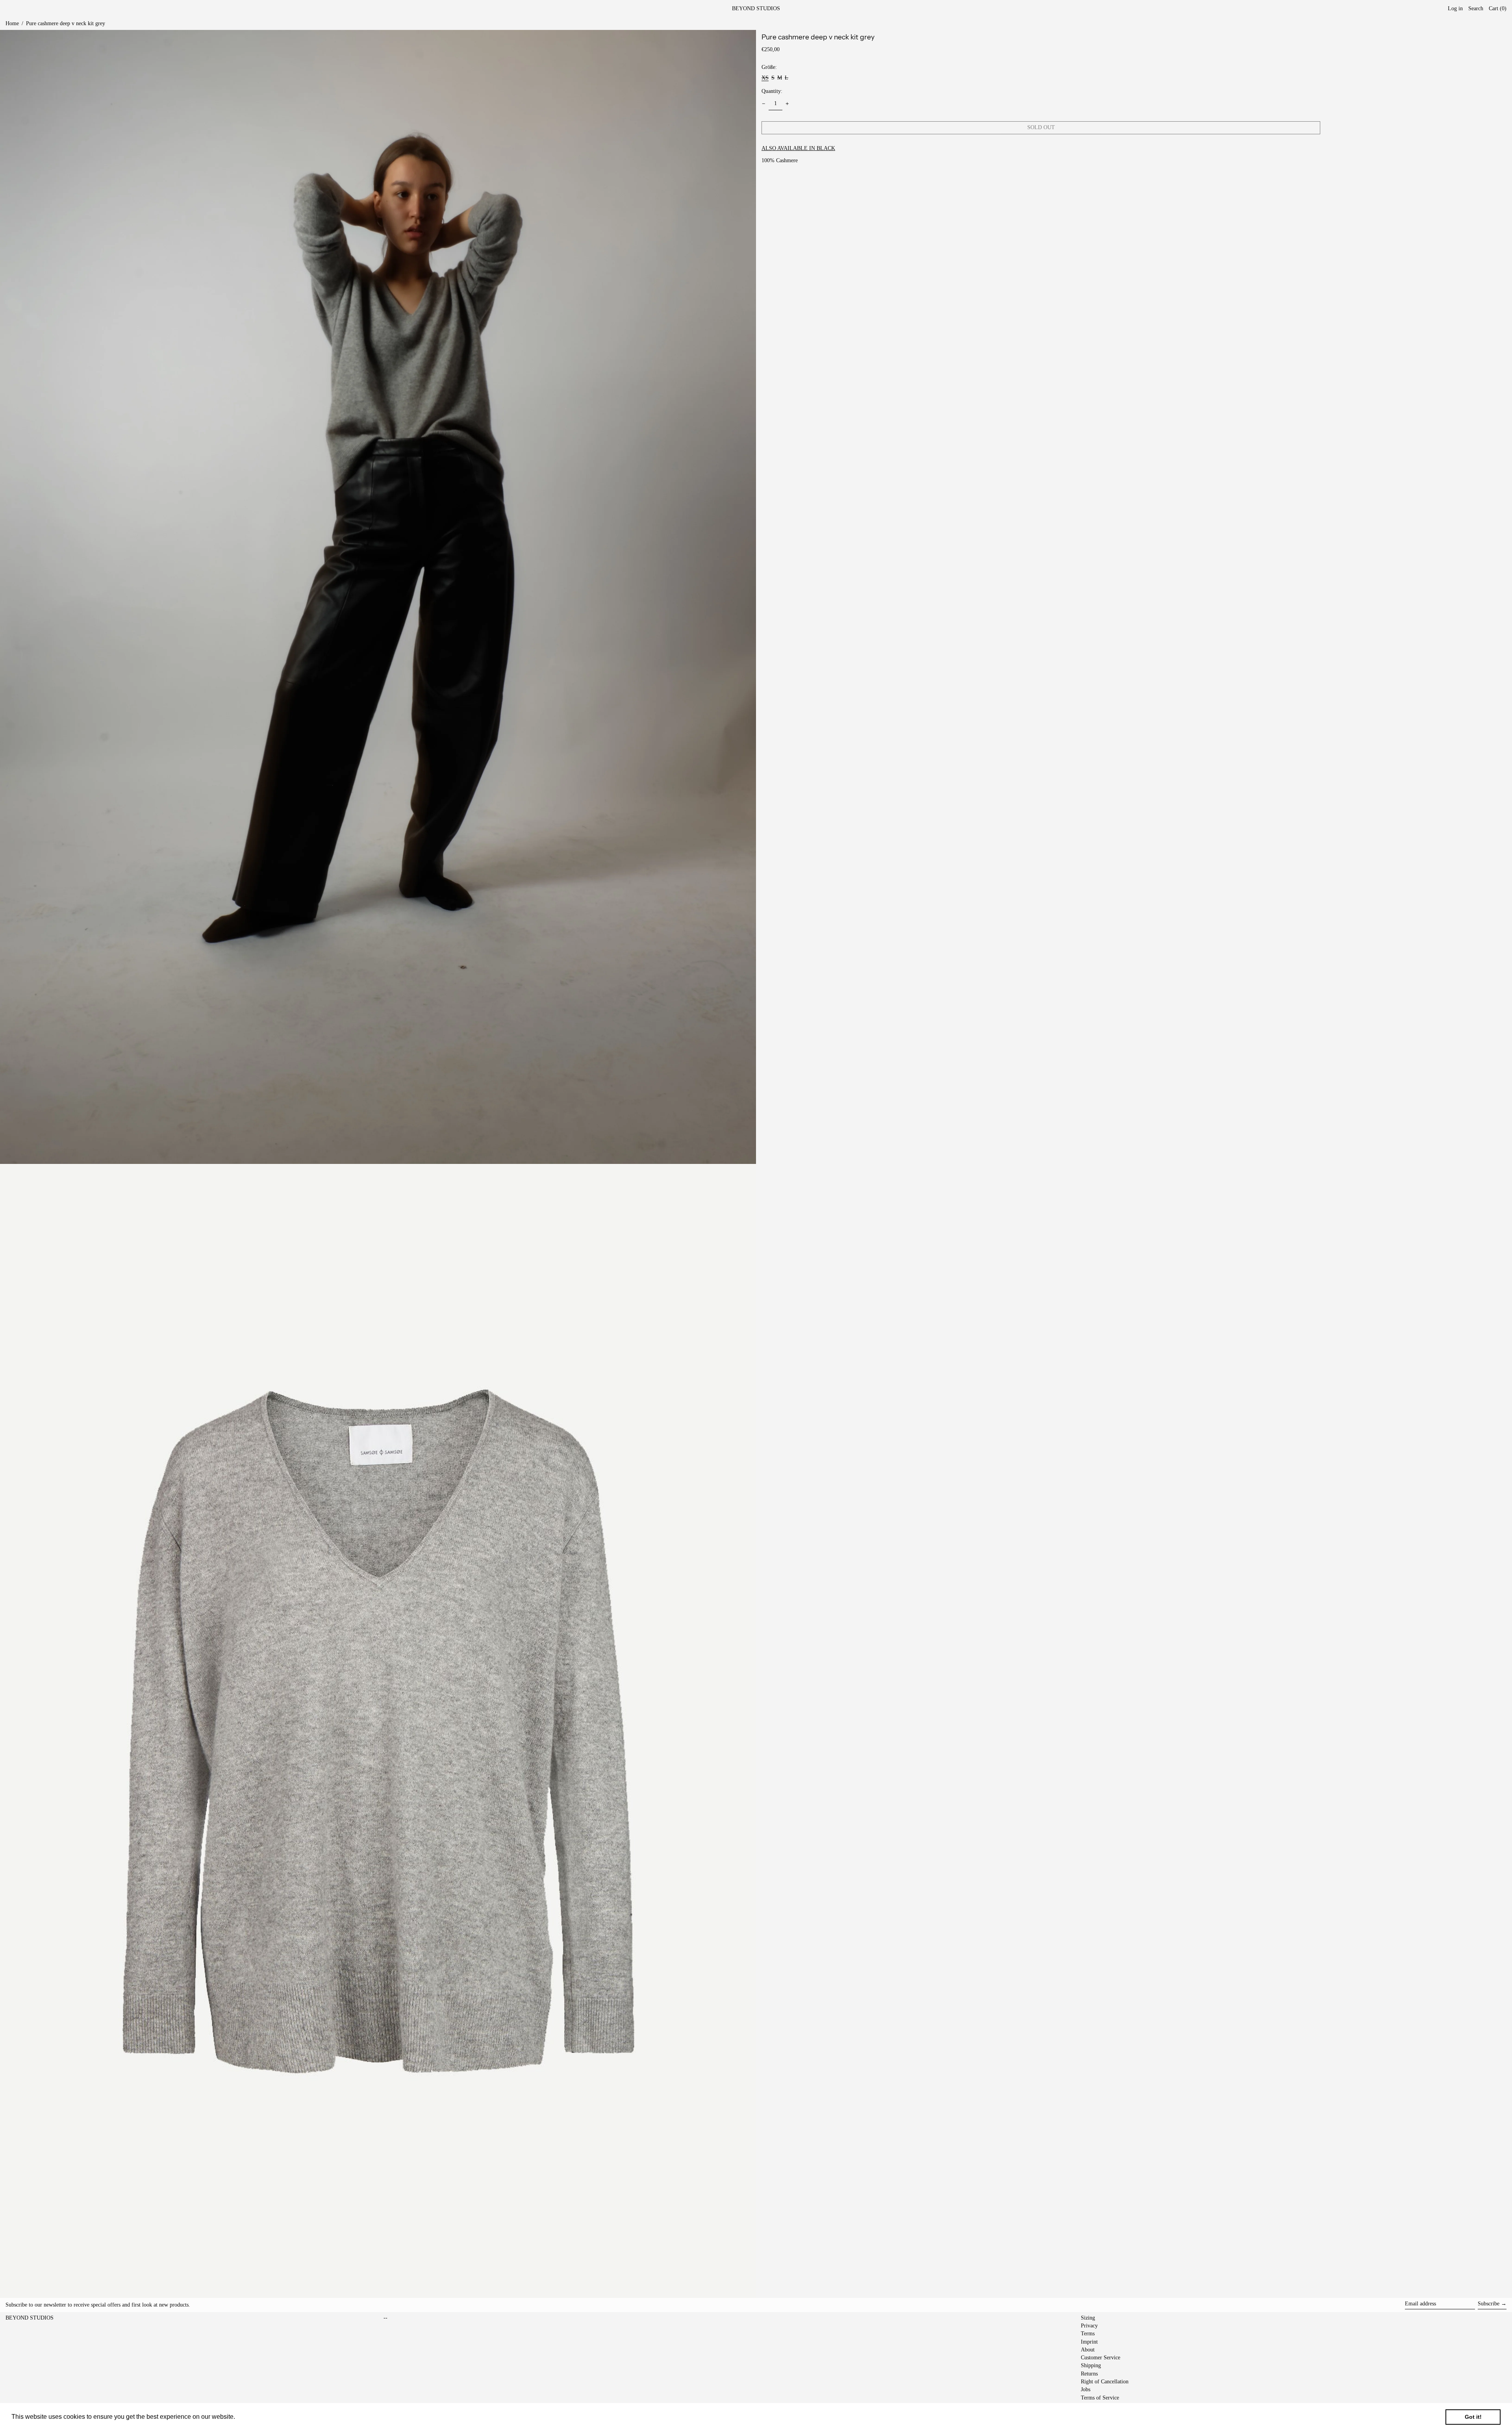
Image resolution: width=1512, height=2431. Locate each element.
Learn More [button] (254, 2417)
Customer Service (1101, 2358)
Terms (1088, 2334)
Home (12, 23)
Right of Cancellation (1105, 2382)
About (1088, 2350)
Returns (1089, 2374)
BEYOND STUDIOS (756, 8)
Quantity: (772, 91)
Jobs (1086, 2389)
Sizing (1088, 2318)
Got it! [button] (1473, 2417)
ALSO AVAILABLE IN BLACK (798, 148)
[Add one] (787, 104)
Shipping (1091, 2365)
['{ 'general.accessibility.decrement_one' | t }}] (764, 104)
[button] (1498, 9)
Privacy (1089, 2326)
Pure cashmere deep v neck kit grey (66, 23)
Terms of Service (1100, 2398)
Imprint (1089, 2342)
